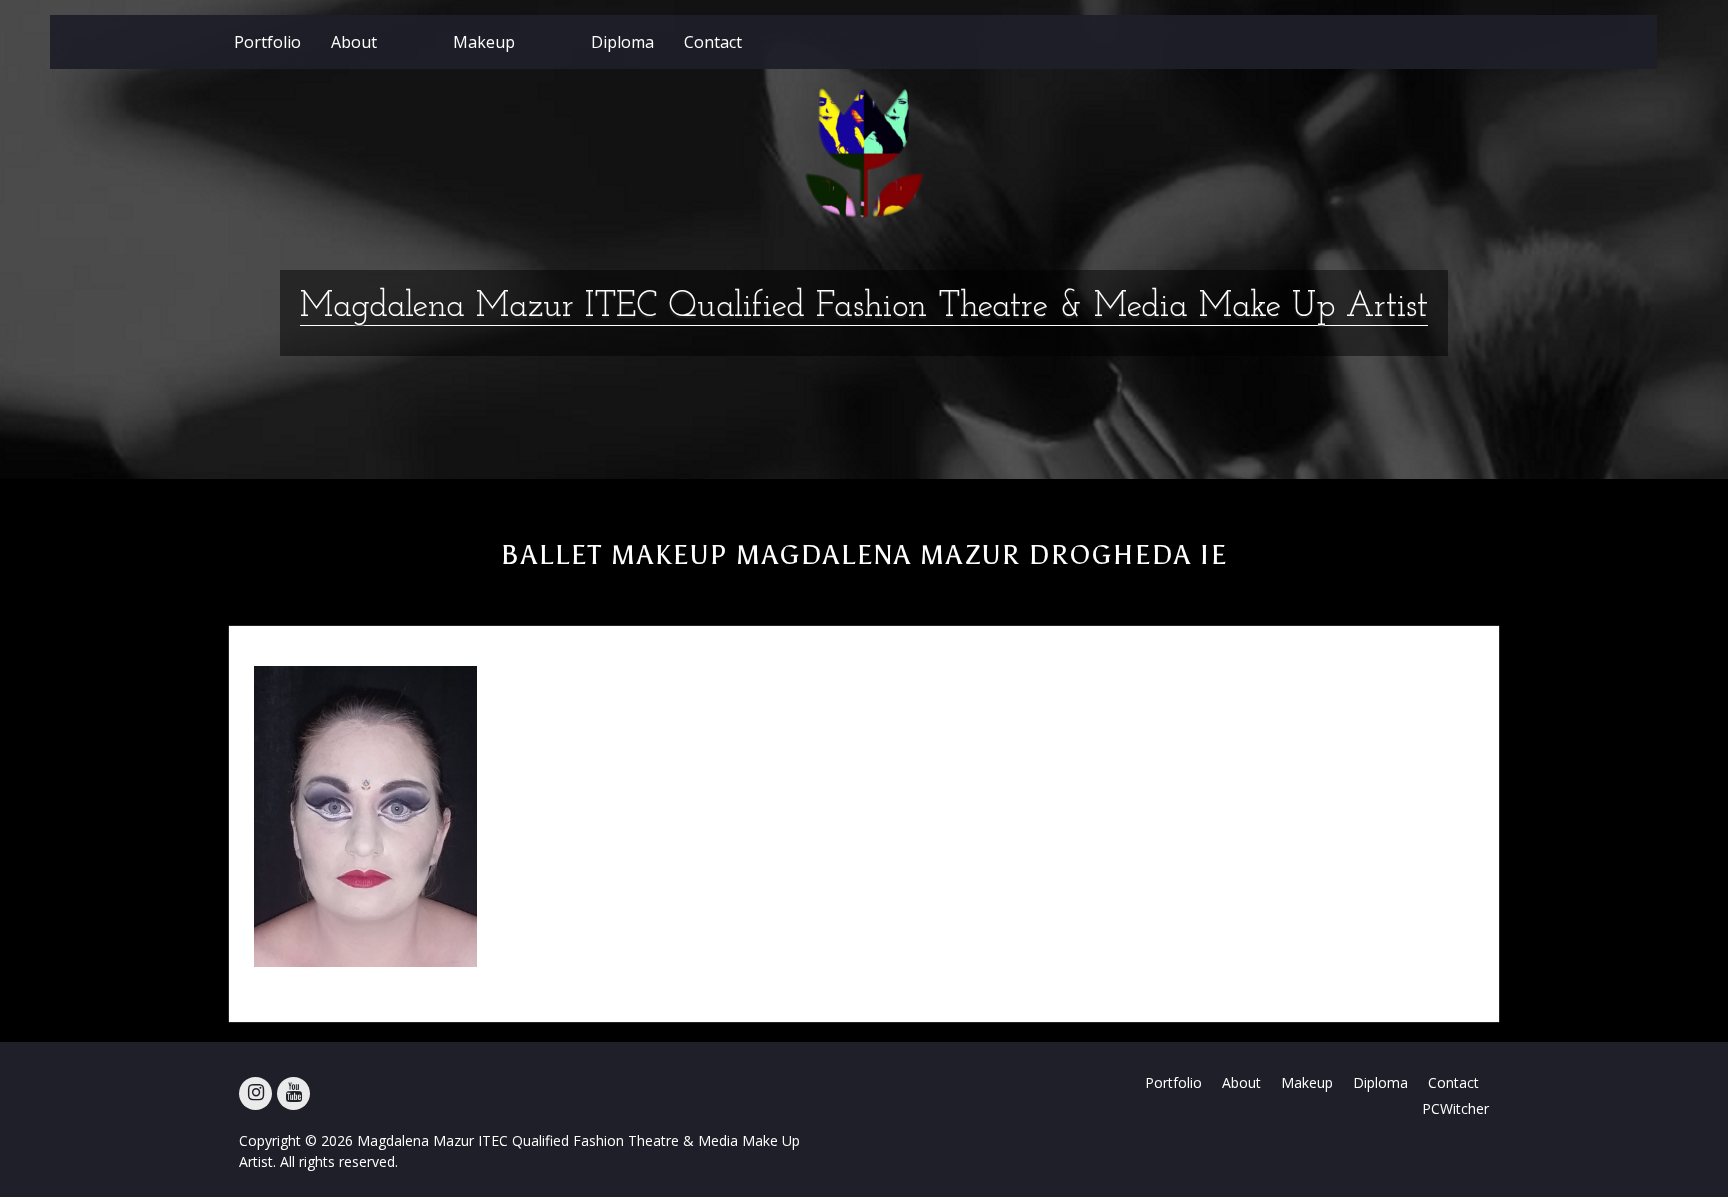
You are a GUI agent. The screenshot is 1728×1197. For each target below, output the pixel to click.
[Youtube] (293, 1093)
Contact (713, 42)
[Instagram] (255, 1093)
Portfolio (267, 42)
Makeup (484, 42)
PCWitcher (1455, 1108)
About (354, 42)
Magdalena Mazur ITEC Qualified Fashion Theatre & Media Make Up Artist (864, 307)
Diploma (622, 42)
